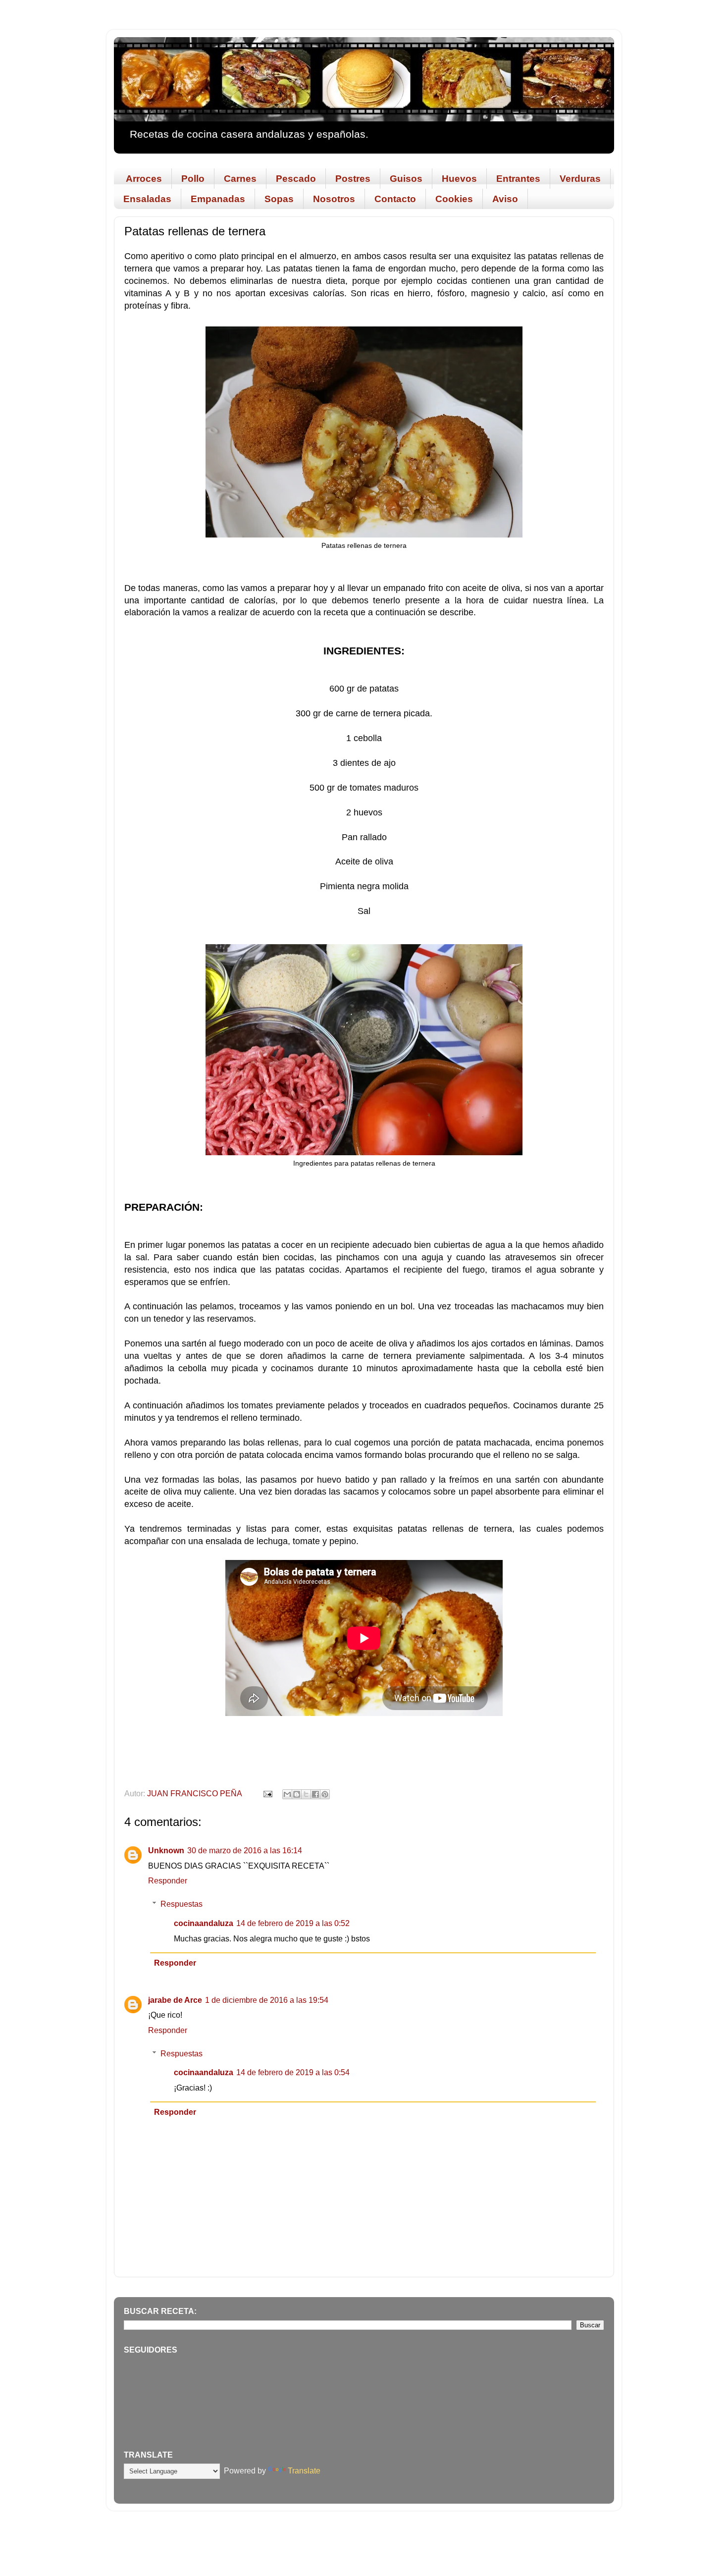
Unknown (166, 1850)
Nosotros (334, 199)
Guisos (406, 179)
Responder (168, 1880)
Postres (353, 179)
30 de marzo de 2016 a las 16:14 (245, 1850)
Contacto (395, 199)
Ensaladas (147, 199)
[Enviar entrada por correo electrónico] (267, 1793)
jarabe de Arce (175, 2000)
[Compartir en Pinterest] (325, 1794)
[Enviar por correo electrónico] (287, 1794)
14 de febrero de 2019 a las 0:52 (293, 1923)
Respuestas (182, 1904)
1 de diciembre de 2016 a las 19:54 (267, 2000)
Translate (304, 2470)
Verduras (580, 179)
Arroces (144, 179)
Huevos (459, 179)
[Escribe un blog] (297, 1794)
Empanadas (218, 199)
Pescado (296, 179)
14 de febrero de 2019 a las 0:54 (293, 2072)
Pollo (193, 179)
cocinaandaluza (204, 1923)
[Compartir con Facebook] (315, 1794)
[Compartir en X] (306, 1794)
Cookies (454, 199)
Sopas (279, 199)
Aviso (505, 199)
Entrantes (518, 179)
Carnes (240, 179)
